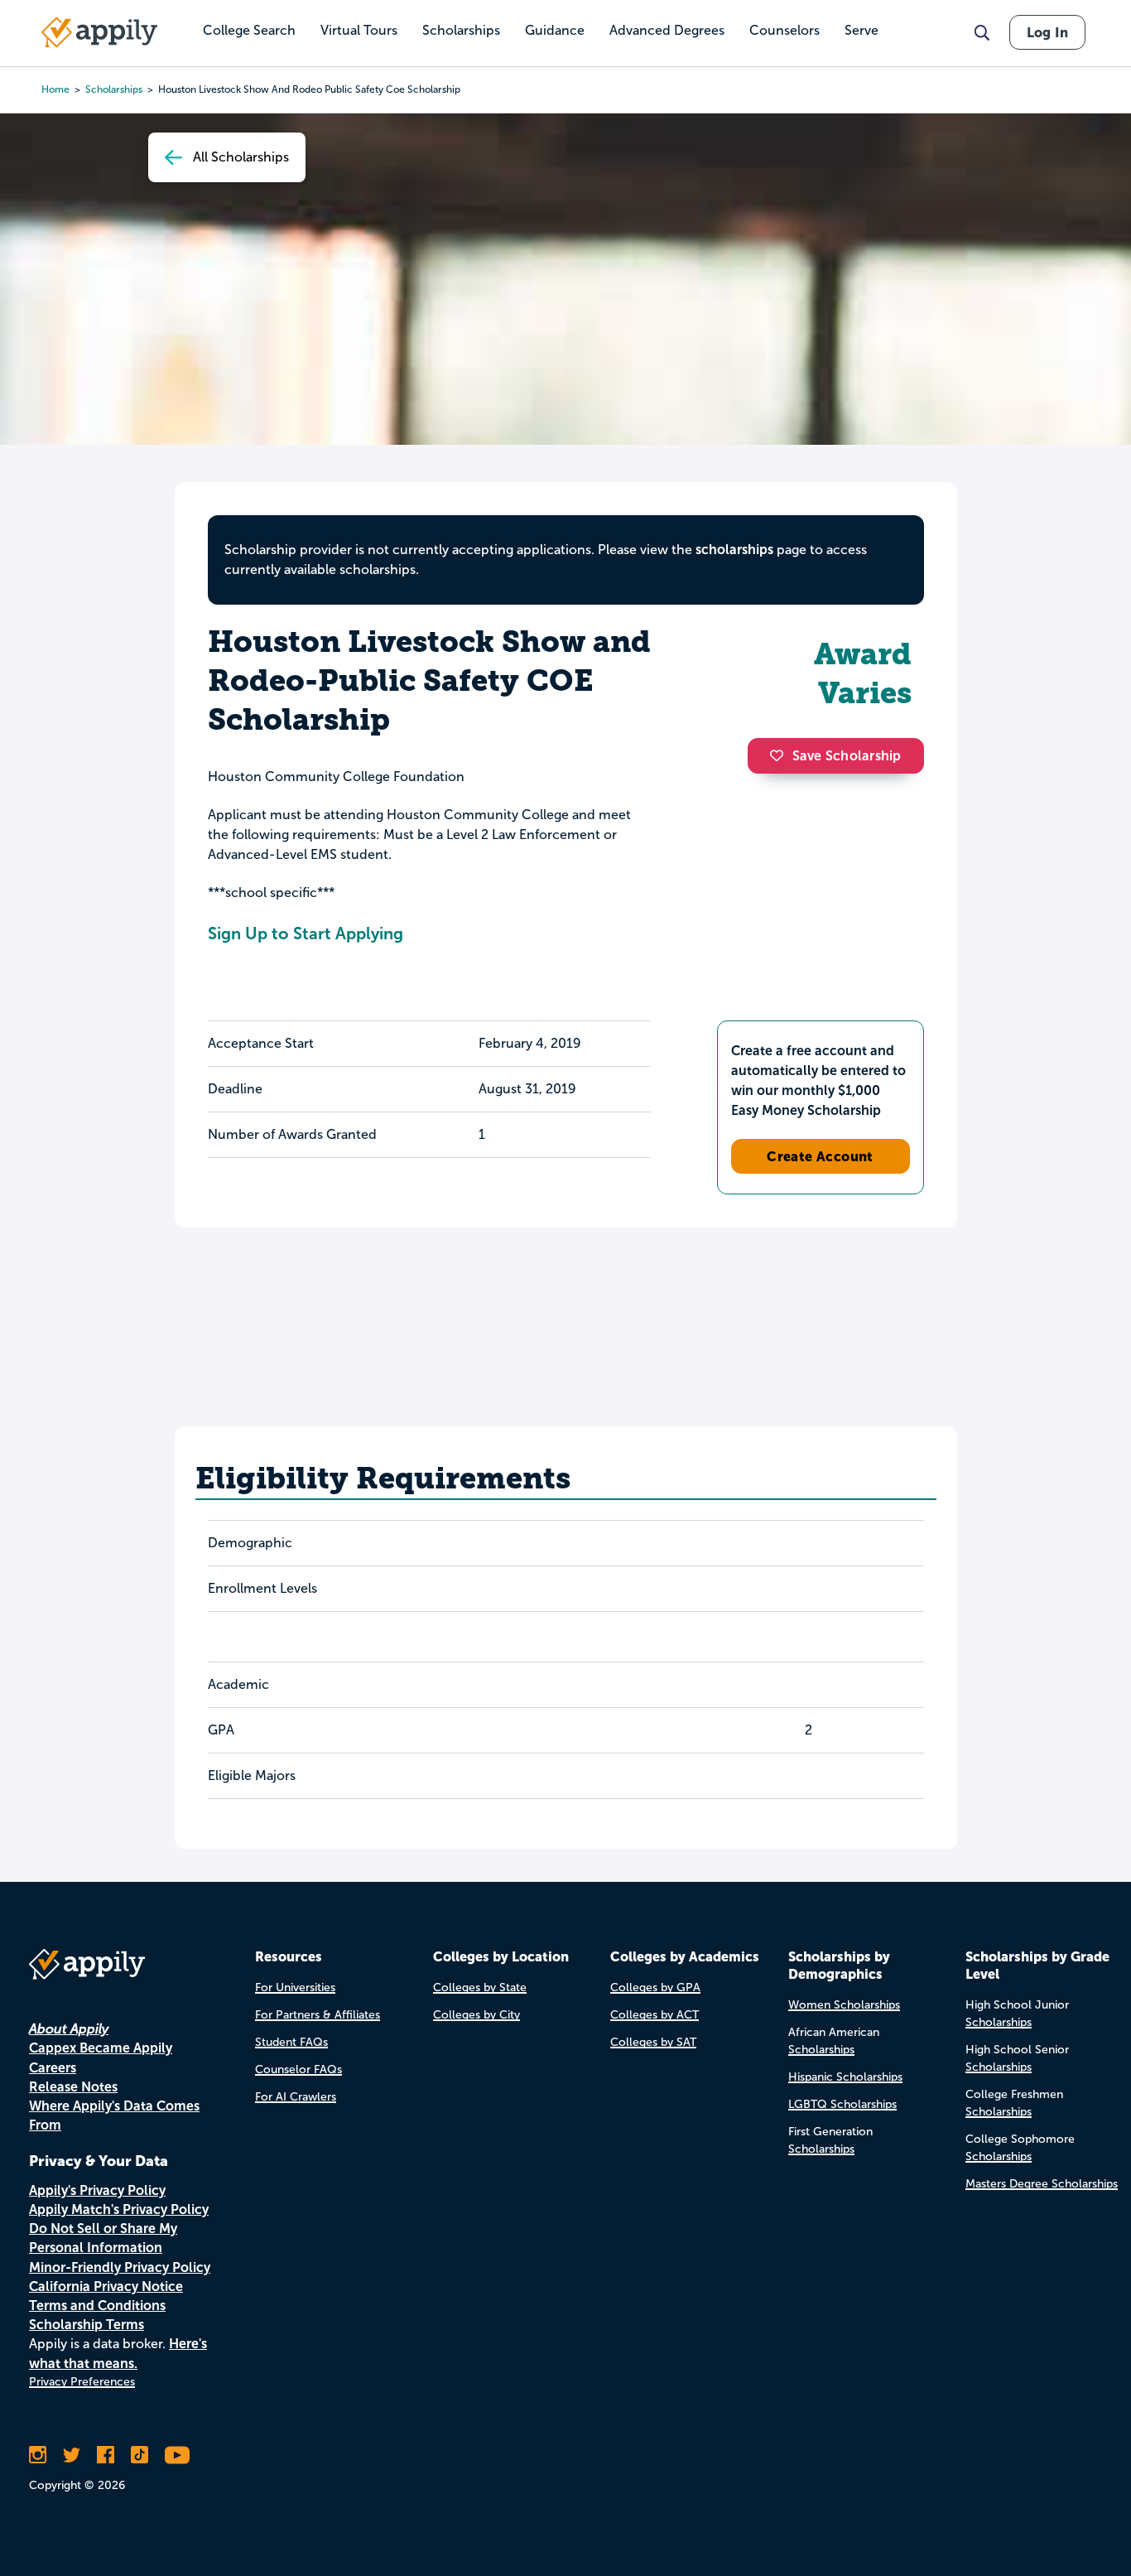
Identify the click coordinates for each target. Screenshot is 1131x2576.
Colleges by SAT (653, 2042)
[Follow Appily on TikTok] (140, 2455)
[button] (781, 755)
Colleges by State (480, 1987)
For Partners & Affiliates (318, 2015)
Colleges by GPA (655, 1987)
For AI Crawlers (296, 2097)
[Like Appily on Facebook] (106, 2455)
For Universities (295, 1987)
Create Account (820, 1156)
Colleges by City (476, 2015)
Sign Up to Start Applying (306, 933)
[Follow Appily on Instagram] (38, 2455)
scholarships (734, 550)
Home (55, 89)
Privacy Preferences (82, 2382)
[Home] (99, 32)
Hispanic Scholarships (845, 2077)
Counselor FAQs (298, 2069)
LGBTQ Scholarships (842, 2104)
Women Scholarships (844, 2005)
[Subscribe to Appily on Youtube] (177, 2455)
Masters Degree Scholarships (1042, 2184)
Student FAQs (291, 2042)
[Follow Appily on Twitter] (72, 2455)
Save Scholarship (847, 756)
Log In (1047, 32)
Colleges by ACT (655, 2015)
